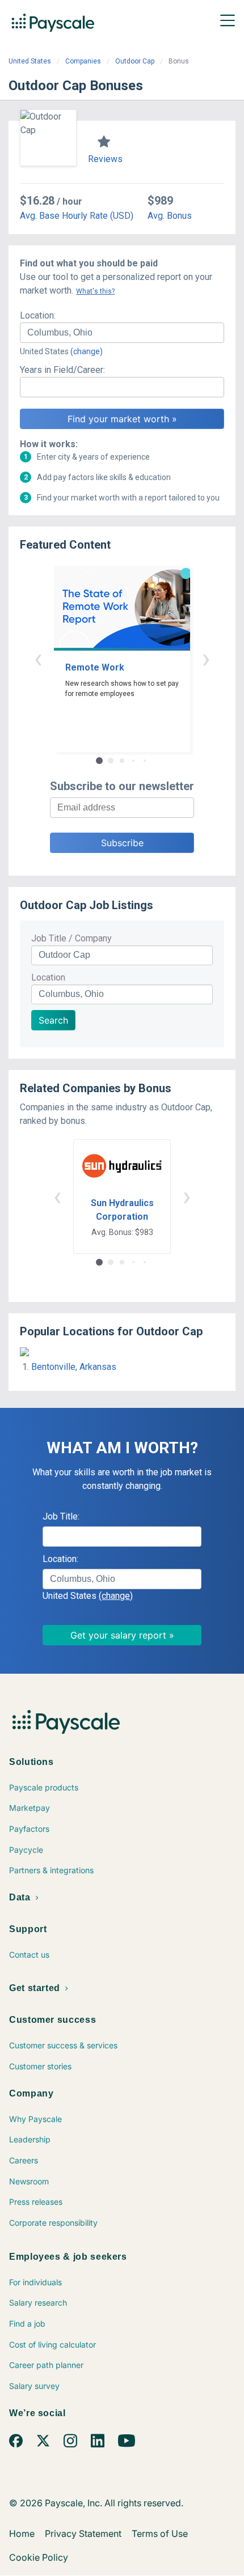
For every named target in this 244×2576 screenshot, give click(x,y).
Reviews (105, 159)
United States (30, 61)
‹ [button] (38, 658)
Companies (83, 61)
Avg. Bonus (170, 216)
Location (48, 977)
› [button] (206, 658)
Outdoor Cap (135, 61)
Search (53, 1020)
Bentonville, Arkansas (74, 1367)
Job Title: (61, 1516)
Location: (38, 315)
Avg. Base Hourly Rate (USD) (77, 216)
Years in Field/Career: (62, 370)
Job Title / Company (71, 938)
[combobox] (122, 333)
